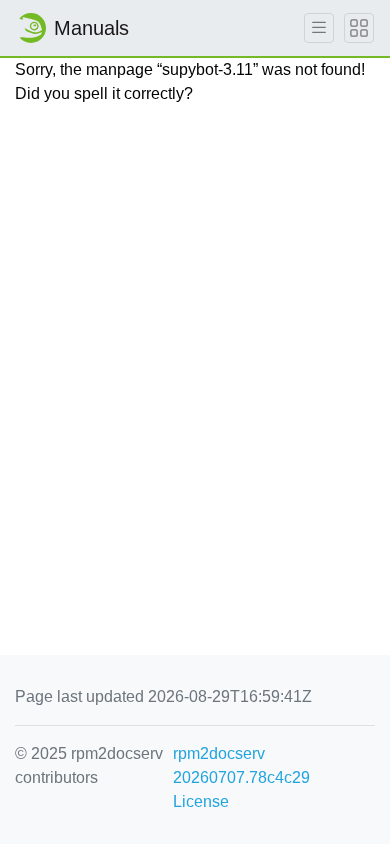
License (201, 801)
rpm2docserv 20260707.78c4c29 (241, 765)
